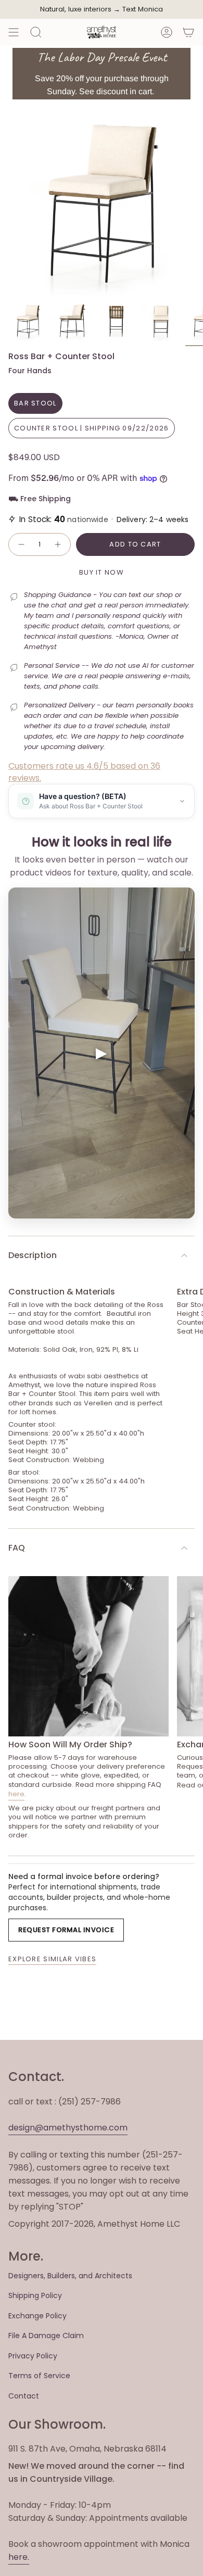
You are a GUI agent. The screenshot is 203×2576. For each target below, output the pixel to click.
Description (33, 1255)
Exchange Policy (37, 2316)
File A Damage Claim (46, 2336)
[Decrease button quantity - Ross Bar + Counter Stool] (21, 544)
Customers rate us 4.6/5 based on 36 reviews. (84, 772)
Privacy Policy (33, 2356)
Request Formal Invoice (66, 1930)
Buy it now (102, 572)
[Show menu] (14, 32)
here (16, 1794)
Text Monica (143, 9)
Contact (24, 2396)
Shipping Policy (35, 2295)
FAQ (17, 1548)
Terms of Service (39, 2376)
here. (19, 2557)
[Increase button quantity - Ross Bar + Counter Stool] (58, 544)
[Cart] (188, 32)
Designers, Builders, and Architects (70, 2276)
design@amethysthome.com (68, 2128)
